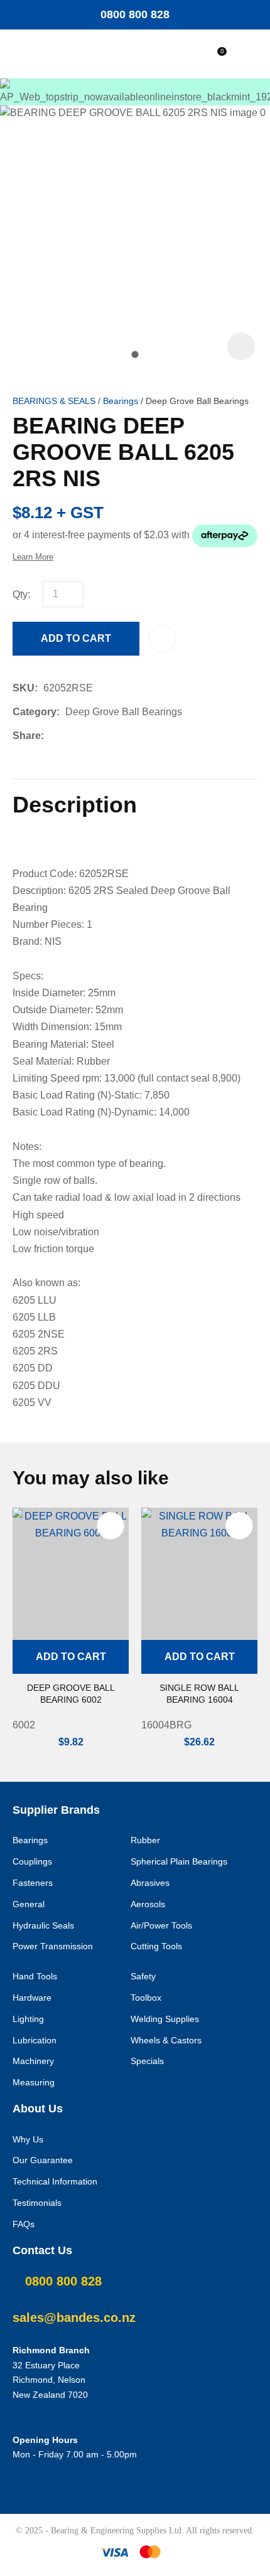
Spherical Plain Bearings (179, 1861)
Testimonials (37, 2203)
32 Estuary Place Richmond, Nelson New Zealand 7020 (50, 2380)
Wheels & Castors (166, 2040)
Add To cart (71, 1657)
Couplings (32, 1861)
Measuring (34, 2082)
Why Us (28, 2139)
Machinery (33, 2061)
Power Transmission (53, 1946)
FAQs (24, 2224)
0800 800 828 (135, 14)
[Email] (88, 736)
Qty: (21, 594)
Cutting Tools (156, 1946)
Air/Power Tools (161, 1925)
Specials (147, 2061)
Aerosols (148, 1904)
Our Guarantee (43, 2160)
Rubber (145, 1840)
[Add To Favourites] (162, 639)
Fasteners (33, 1883)
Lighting (28, 2019)
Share (27, 736)
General (29, 1904)
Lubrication (35, 2040)
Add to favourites (111, 1526)
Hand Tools (35, 1976)
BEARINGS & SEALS (54, 401)
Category (35, 712)
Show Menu (56, 54)
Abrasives (150, 1883)
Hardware (32, 1998)
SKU (24, 688)
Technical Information (55, 2181)
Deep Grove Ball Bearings (197, 401)
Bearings (121, 401)
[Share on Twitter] (69, 736)
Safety (143, 1976)
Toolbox (146, 1998)
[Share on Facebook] (52, 736)
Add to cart (76, 638)
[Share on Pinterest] (107, 736)
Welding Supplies (165, 2019)
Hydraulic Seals (43, 1925)
